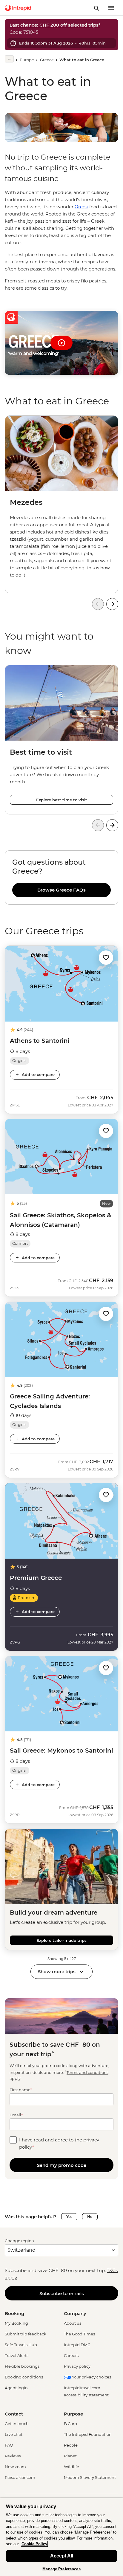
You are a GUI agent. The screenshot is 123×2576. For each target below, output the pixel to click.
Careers (71, 2355)
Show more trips (57, 1972)
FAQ (9, 2445)
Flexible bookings (22, 2366)
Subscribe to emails (62, 2293)
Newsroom (15, 2467)
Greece (47, 60)
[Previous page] (98, 604)
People (71, 2445)
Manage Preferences (61, 2569)
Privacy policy (77, 2366)
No (90, 2217)
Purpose (73, 2414)
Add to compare (38, 1074)
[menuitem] (18, 8)
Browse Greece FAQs (61, 890)
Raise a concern (20, 2477)
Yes (69, 2217)
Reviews (13, 2456)
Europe (27, 60)
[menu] (111, 8)
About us (73, 2323)
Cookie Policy (34, 2544)
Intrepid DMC (77, 2345)
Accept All (62, 2556)
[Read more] (9, 59)
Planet (70, 2456)
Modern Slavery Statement (90, 2477)
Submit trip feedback (26, 2334)
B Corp (70, 2424)
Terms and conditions (87, 2072)
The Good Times (79, 2334)
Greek (81, 207)
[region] (61, 877)
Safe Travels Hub (21, 2345)
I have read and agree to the (59, 2143)
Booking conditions (24, 2377)
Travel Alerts (17, 2355)
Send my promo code (62, 2165)
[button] (106, 957)
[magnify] (97, 8)
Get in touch (17, 2424)
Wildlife (72, 2467)
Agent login (16, 2388)
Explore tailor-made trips (61, 1940)
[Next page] (112, 604)
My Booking (16, 2323)
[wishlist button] (106, 958)
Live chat (14, 2434)
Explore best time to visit (62, 800)
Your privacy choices (91, 2377)
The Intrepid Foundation (88, 2434)
